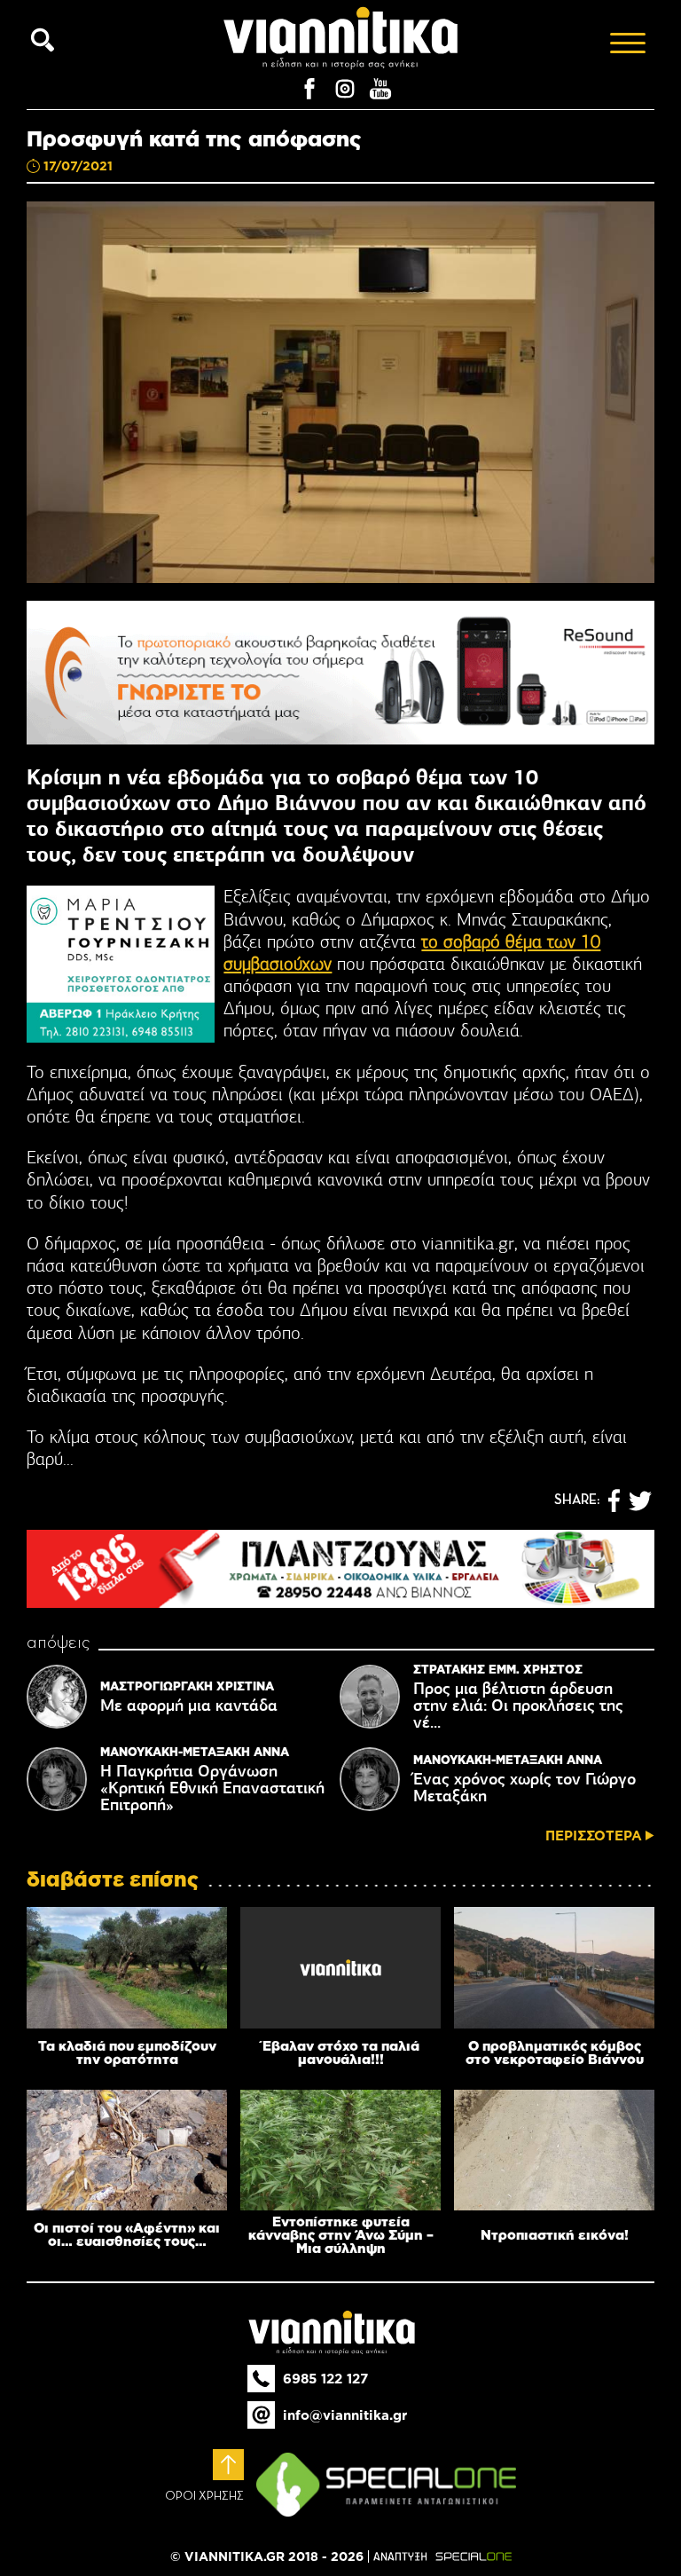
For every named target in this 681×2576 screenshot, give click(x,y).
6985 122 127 (325, 2379)
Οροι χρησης (204, 2496)
